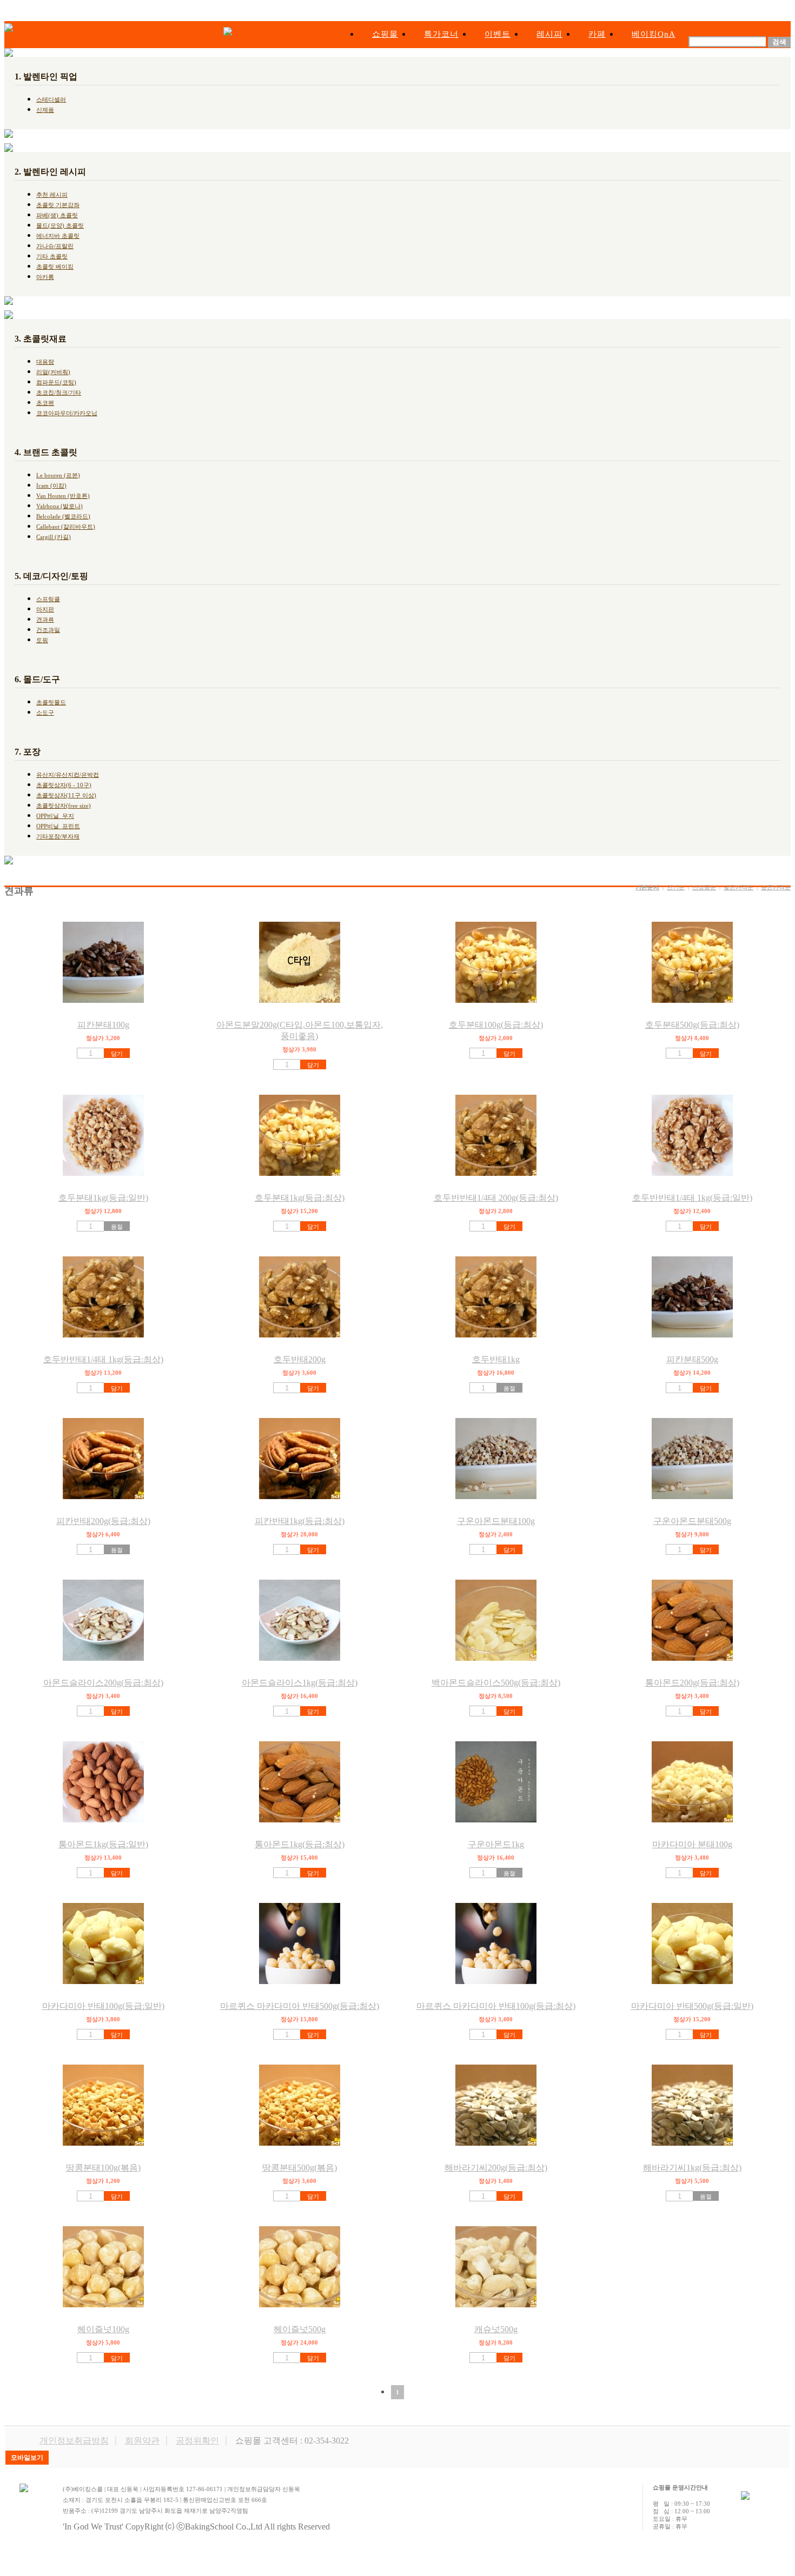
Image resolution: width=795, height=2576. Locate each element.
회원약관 (142, 2441)
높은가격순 (776, 887)
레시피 (549, 34)
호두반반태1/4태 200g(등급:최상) (496, 1198)
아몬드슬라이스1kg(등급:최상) (300, 1683)
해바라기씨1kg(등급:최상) (692, 2168)
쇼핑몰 (385, 34)
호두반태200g (300, 1359)
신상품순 (704, 887)
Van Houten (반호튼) (63, 496)
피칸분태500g (692, 1359)
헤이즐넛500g (300, 2329)
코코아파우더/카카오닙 (67, 413)
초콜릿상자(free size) (64, 806)
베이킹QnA (654, 34)
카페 (597, 34)
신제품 (45, 110)
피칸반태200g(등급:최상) (103, 1521)
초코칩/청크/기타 (59, 392)
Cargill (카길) (54, 537)
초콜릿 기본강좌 (58, 205)
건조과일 (48, 630)
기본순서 (647, 887)
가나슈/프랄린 (55, 246)
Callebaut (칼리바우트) (66, 527)
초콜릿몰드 (51, 702)
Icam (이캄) (51, 485)
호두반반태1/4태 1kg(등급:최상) (103, 1359)
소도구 (45, 713)
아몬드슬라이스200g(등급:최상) (103, 1683)
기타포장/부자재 (58, 836)
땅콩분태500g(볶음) (300, 2168)
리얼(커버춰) (53, 372)
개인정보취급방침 (74, 2441)
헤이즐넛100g (103, 2329)
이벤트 (498, 34)
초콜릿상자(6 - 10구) (64, 785)
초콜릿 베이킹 (55, 267)
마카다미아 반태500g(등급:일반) (692, 2006)
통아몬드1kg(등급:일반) (103, 1844)
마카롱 (45, 277)
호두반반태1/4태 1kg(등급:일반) (692, 1198)
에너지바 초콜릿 (58, 236)
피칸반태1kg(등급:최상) (300, 1521)
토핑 (42, 640)
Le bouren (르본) (58, 475)
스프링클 (48, 599)
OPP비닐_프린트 (58, 826)
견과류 (45, 620)
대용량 (45, 362)
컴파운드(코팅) (56, 382)
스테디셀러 (51, 99)
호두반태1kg (496, 1359)
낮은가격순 (738, 887)
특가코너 (441, 34)
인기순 (676, 887)
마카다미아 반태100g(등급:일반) (103, 2006)
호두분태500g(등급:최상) (692, 1025)
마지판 (45, 609)
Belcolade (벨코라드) (63, 516)
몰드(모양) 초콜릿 (60, 225)
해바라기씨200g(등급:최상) (496, 2168)
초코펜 (45, 403)
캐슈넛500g (496, 2329)
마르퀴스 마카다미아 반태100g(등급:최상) (496, 2006)
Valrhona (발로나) (59, 506)
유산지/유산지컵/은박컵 (68, 775)
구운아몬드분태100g (496, 1521)
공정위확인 (197, 2441)
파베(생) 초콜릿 (57, 215)
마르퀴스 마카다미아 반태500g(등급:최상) (300, 2006)
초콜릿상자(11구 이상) (66, 795)
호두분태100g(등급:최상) (496, 1025)
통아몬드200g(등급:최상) (692, 1683)
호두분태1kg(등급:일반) (103, 1198)
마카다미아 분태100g (692, 1844)
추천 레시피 (52, 195)
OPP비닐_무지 (55, 816)
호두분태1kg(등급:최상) (300, 1198)
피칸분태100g (103, 1025)
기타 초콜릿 (52, 256)
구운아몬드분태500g (692, 1521)
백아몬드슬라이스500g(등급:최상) (496, 1683)
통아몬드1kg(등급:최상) (300, 1844)
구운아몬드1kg (496, 1844)
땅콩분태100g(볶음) (103, 2168)
